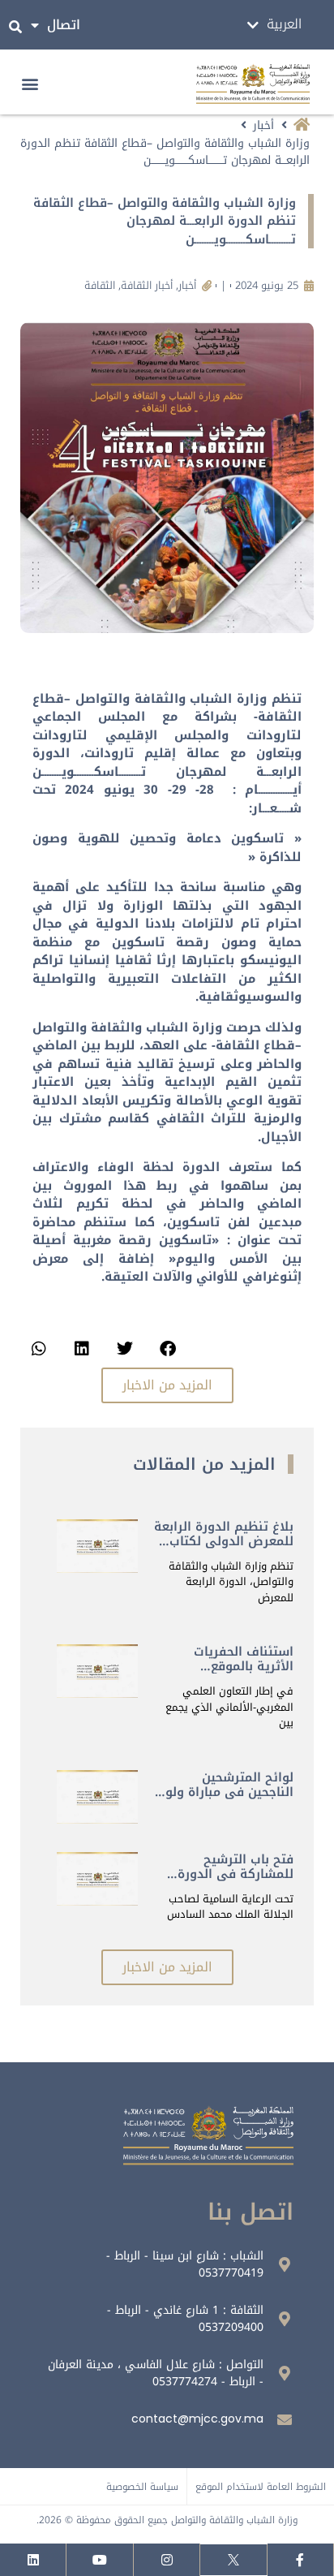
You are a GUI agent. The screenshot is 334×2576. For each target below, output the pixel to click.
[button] (30, 84)
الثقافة (100, 285)
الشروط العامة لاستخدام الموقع (261, 2487)
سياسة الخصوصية (142, 2487)
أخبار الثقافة (147, 285)
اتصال (64, 25)
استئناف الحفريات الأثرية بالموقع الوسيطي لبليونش (241, 1666)
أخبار (263, 125)
